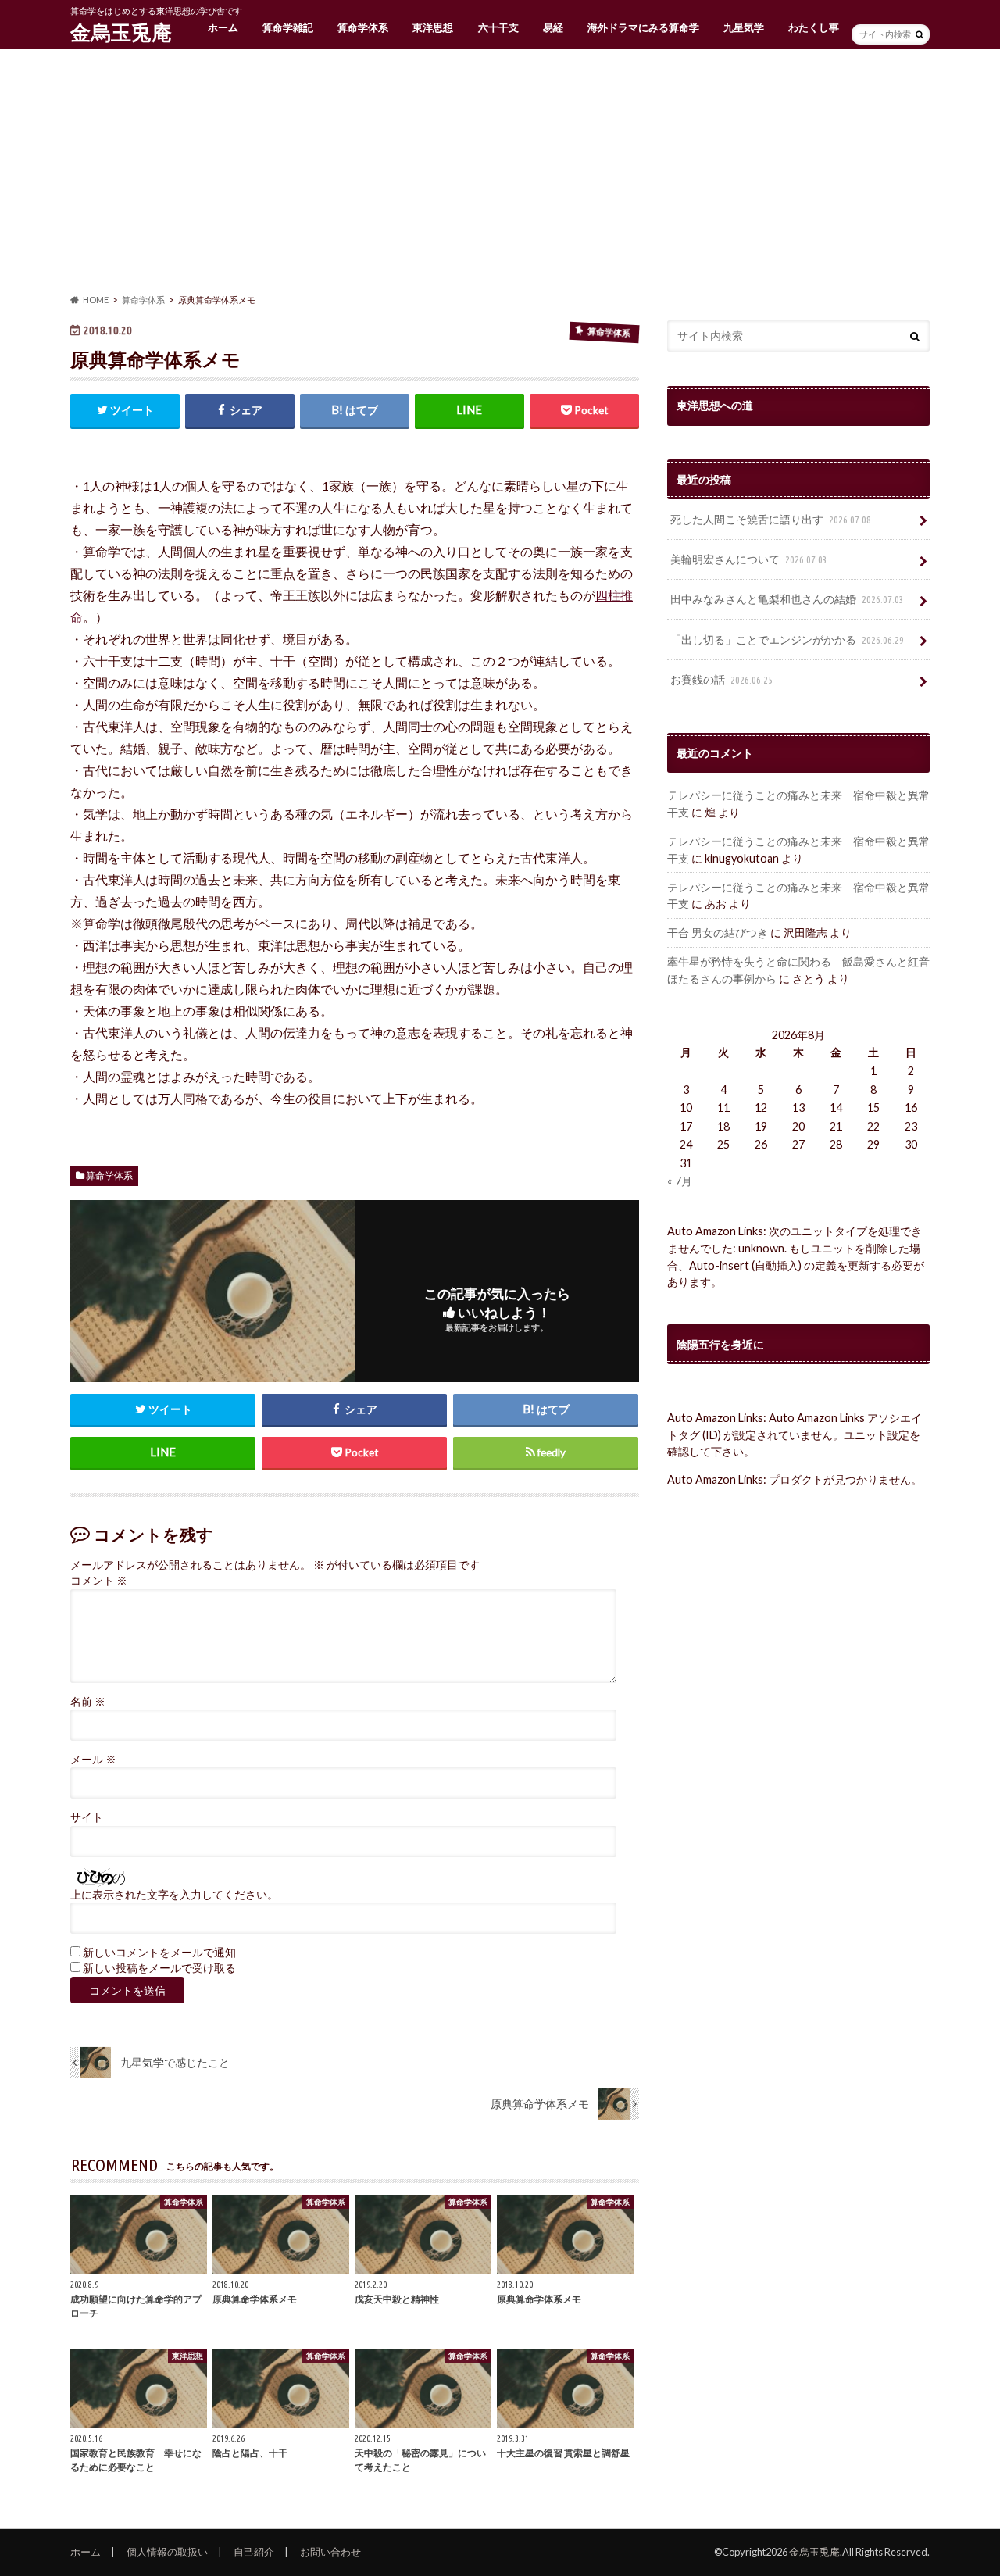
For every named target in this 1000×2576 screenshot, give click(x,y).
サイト (87, 1817)
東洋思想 (433, 27)
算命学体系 (363, 27)
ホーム (223, 27)
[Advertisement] (500, 172)
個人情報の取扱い (167, 2552)
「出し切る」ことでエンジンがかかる (787, 640)
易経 (553, 27)
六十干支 (498, 27)
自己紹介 (254, 2552)
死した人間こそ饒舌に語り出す (771, 519)
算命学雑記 (288, 27)
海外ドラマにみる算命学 (643, 27)
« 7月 (680, 1181)
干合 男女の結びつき (718, 933)
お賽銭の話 (721, 679)
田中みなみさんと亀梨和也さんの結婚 (787, 599)
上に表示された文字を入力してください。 (174, 1895)
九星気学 (744, 27)
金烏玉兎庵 (121, 32)
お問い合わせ (330, 2552)
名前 (88, 1702)
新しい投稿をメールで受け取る (159, 1968)
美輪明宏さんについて (749, 559)
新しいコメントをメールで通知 (159, 1953)
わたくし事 (814, 27)
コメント (99, 1581)
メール (93, 1760)
